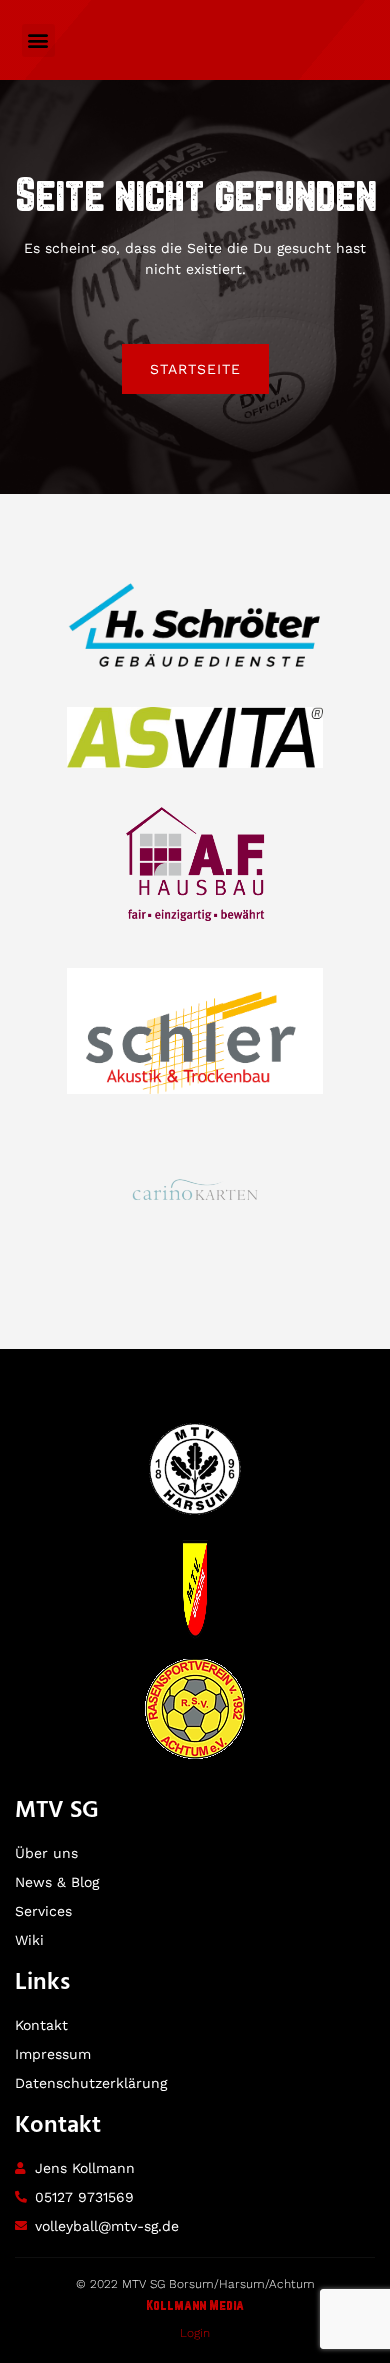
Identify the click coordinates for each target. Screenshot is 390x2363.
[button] (38, 40)
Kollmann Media (195, 2306)
